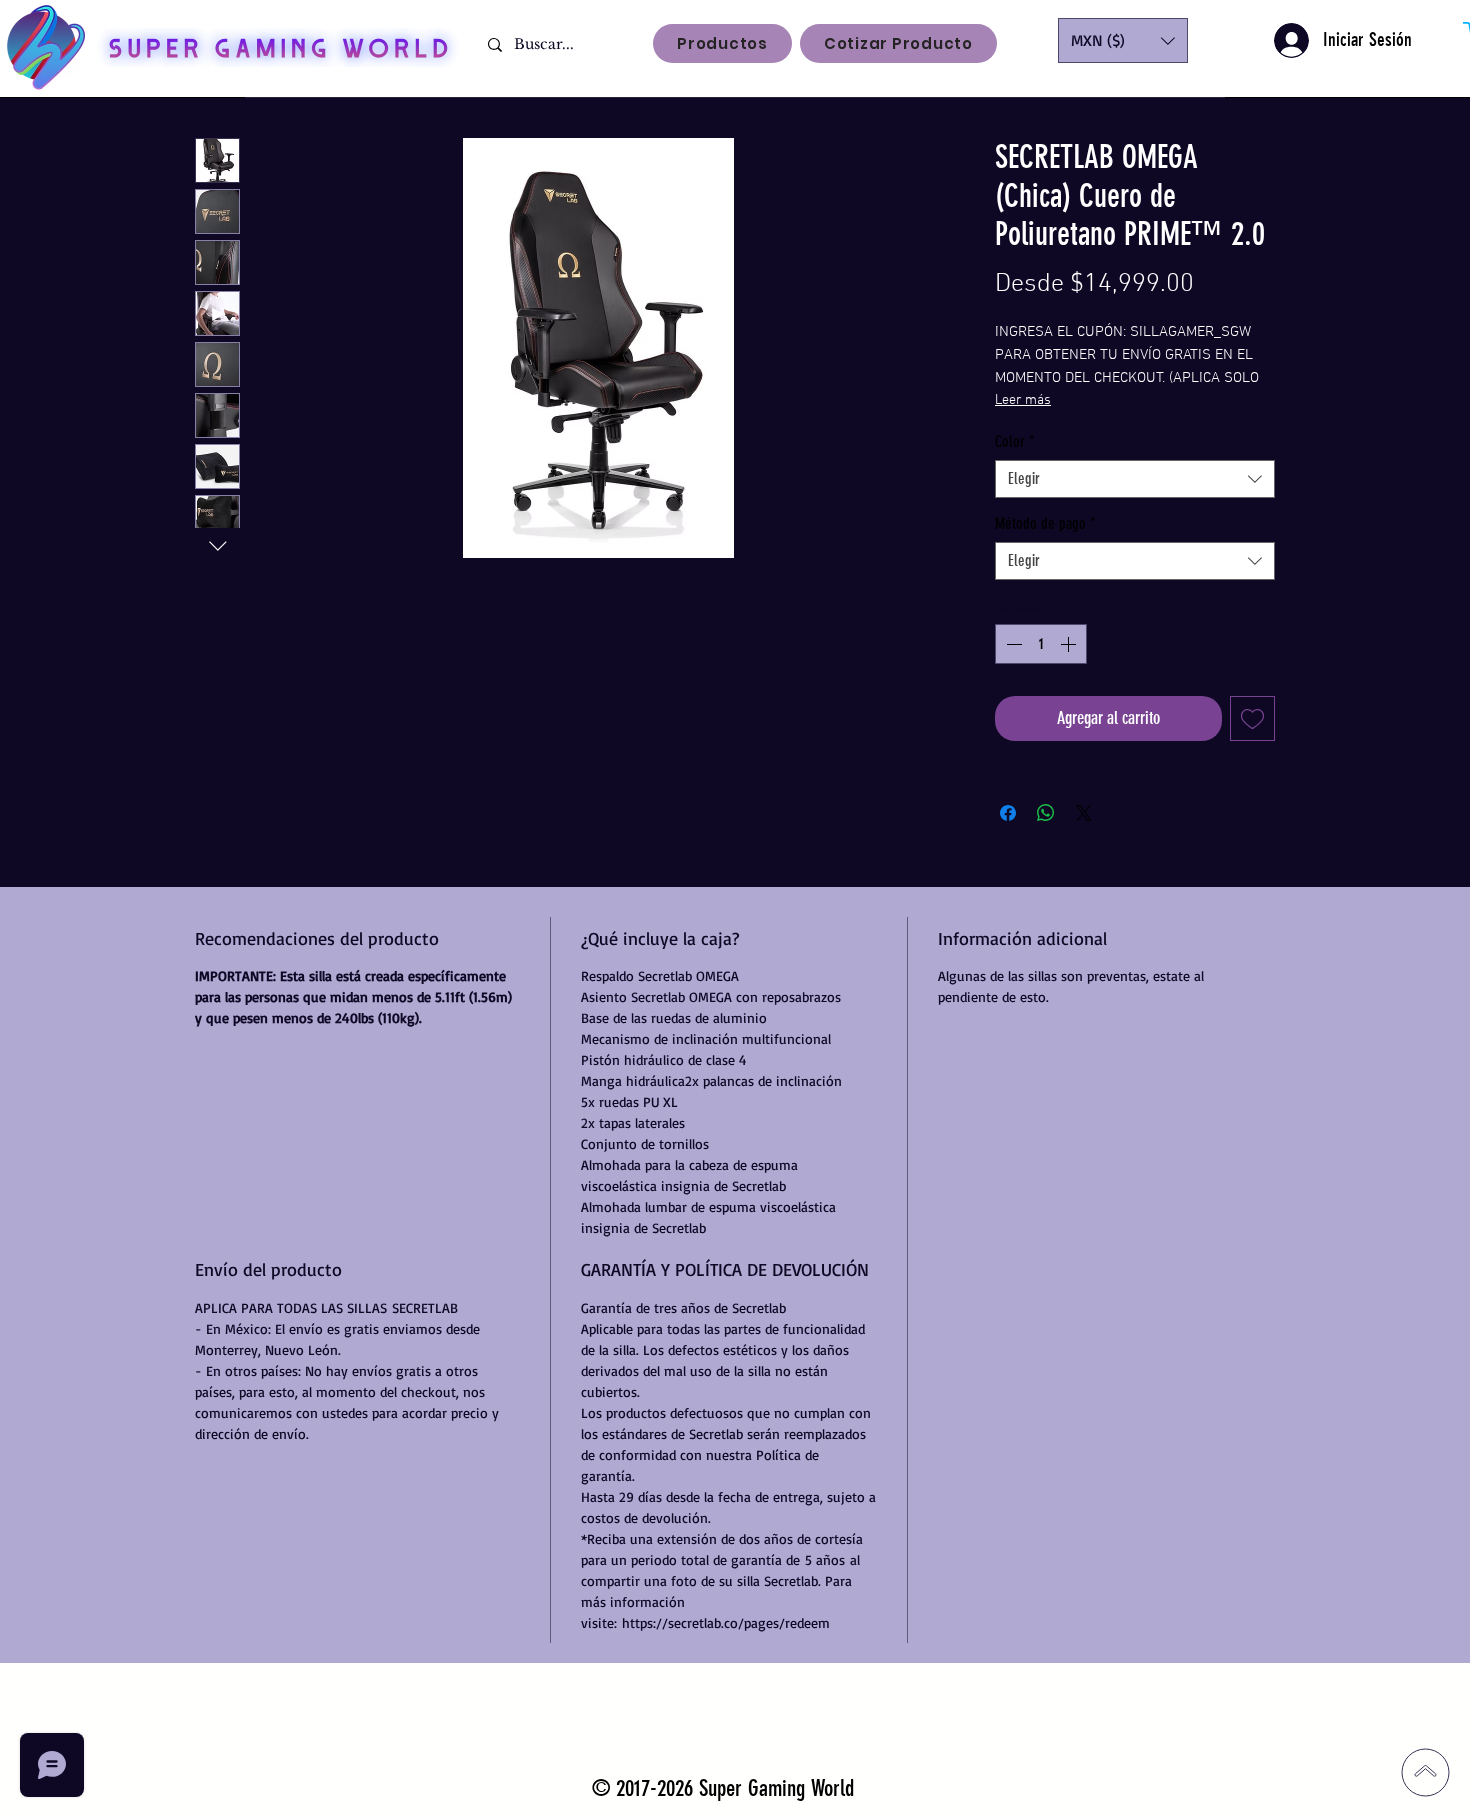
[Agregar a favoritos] (1252, 718)
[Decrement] (1012, 644)
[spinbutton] (1041, 644)
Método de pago (1045, 523)
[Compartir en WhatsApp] (1046, 813)
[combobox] (1135, 479)
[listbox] (1123, 40)
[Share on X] (1084, 813)
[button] (1123, 40)
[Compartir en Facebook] (1008, 813)
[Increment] (1070, 644)
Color (1015, 441)
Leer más (1023, 400)
